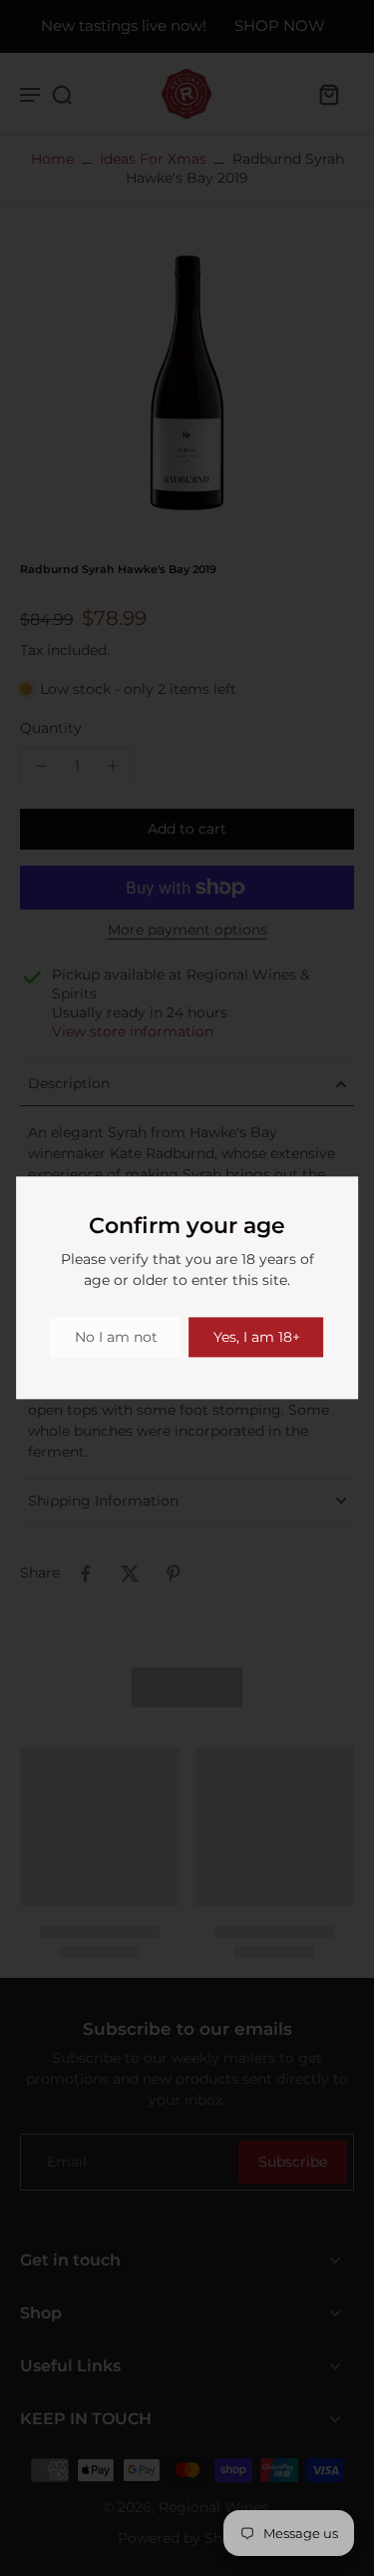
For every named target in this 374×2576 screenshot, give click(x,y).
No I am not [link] (116, 1337)
